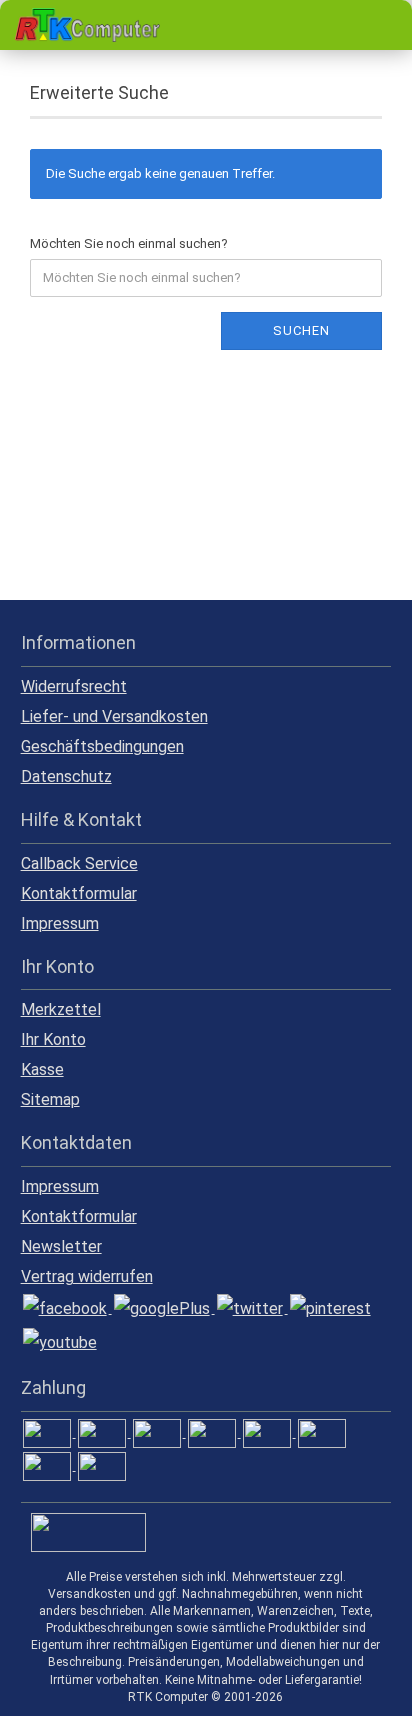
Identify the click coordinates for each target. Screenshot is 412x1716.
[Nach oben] (357, 1686)
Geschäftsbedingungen (102, 746)
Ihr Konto (53, 1039)
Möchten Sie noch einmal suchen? (129, 243)
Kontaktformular (79, 893)
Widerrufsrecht (74, 686)
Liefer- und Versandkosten (114, 716)
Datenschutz (66, 776)
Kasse (42, 1069)
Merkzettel (61, 1009)
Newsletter (61, 1246)
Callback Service (79, 863)
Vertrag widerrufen (87, 1276)
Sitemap (50, 1099)
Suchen (301, 330)
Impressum (60, 923)
